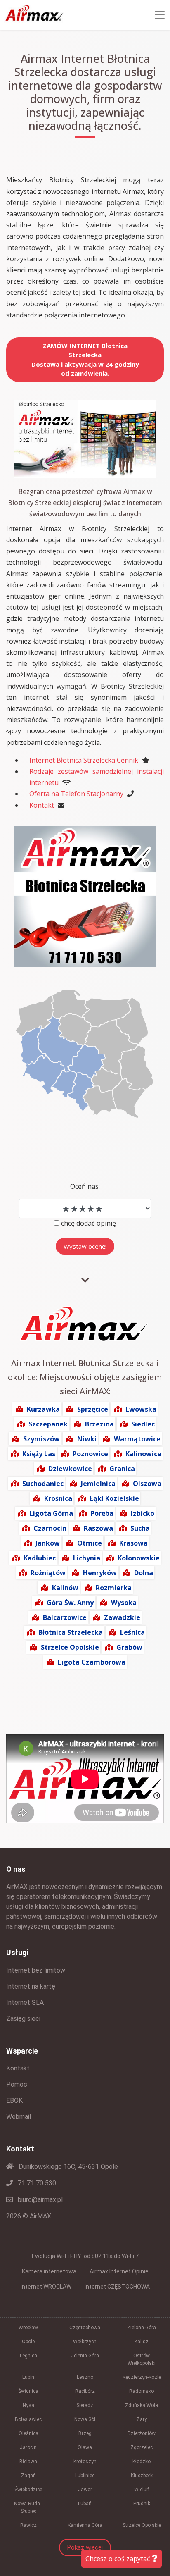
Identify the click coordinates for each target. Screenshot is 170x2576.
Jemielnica (98, 1484)
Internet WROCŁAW (46, 2287)
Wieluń (142, 2490)
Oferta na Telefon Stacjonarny (76, 794)
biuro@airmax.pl (39, 2200)
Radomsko (142, 2391)
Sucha (140, 1528)
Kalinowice (143, 1454)
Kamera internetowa (49, 2271)
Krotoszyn (85, 2462)
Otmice (90, 1543)
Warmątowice (137, 1439)
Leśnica (132, 1632)
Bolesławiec (28, 2419)
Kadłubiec (40, 1558)
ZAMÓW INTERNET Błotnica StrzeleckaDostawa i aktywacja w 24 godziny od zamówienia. (85, 360)
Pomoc (17, 2084)
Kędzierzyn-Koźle (142, 2377)
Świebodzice (28, 2490)
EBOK (14, 2100)
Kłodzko (142, 2462)
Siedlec (143, 1424)
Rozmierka (114, 1588)
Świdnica (28, 2391)
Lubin (28, 2377)
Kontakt (42, 805)
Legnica (28, 2356)
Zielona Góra (142, 2328)
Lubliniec (85, 2476)
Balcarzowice (65, 1617)
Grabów (129, 1647)
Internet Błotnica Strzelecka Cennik (84, 760)
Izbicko (143, 1513)
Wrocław (28, 2328)
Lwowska (141, 1409)
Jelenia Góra (85, 2356)
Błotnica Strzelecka (71, 1632)
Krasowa (133, 1543)
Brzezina (99, 1424)
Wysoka (124, 1603)
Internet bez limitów (36, 1970)
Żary (142, 2419)
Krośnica (58, 1498)
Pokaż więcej (85, 2547)
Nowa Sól (85, 2419)
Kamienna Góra (85, 2525)
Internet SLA (25, 2002)
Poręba (102, 1513)
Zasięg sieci (23, 2019)
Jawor (85, 2490)
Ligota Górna (51, 1513)
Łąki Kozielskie (114, 1498)
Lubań (85, 2504)
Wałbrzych (85, 2342)
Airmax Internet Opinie (119, 2271)
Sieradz (85, 2405)
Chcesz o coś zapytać (119, 2559)
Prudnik (142, 2504)
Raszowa (98, 1528)
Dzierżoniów (142, 2433)
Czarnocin (50, 1528)
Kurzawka (43, 1409)
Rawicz (28, 2525)
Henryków (100, 1573)
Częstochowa (85, 2328)
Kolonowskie (139, 1558)
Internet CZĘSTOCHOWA (117, 2287)
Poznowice (90, 1454)
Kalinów (65, 1588)
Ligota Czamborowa (92, 1662)
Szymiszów (41, 1439)
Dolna (144, 1573)
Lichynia (87, 1558)
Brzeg (85, 2433)
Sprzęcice (93, 1409)
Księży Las (39, 1454)
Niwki (87, 1439)
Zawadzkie (122, 1617)
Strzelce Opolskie (70, 1647)
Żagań (28, 2476)
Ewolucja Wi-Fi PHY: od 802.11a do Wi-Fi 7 (85, 2256)
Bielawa (28, 2462)
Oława (85, 2447)
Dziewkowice (70, 1469)
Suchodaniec (43, 1484)
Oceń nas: (85, 1186)
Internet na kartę (31, 1986)
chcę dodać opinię (89, 1223)
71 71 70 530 (36, 2183)
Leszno (85, 2377)
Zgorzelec (142, 2447)
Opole (28, 2342)
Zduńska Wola (142, 2405)
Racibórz (85, 2391)
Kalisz (142, 2342)
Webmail (19, 2117)
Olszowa (147, 1484)
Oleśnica (28, 2433)
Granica (122, 1469)
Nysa (28, 2405)
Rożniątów (48, 1573)
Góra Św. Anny (70, 1603)
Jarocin (28, 2447)
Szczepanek (48, 1424)
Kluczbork (142, 2476)
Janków (48, 1543)
